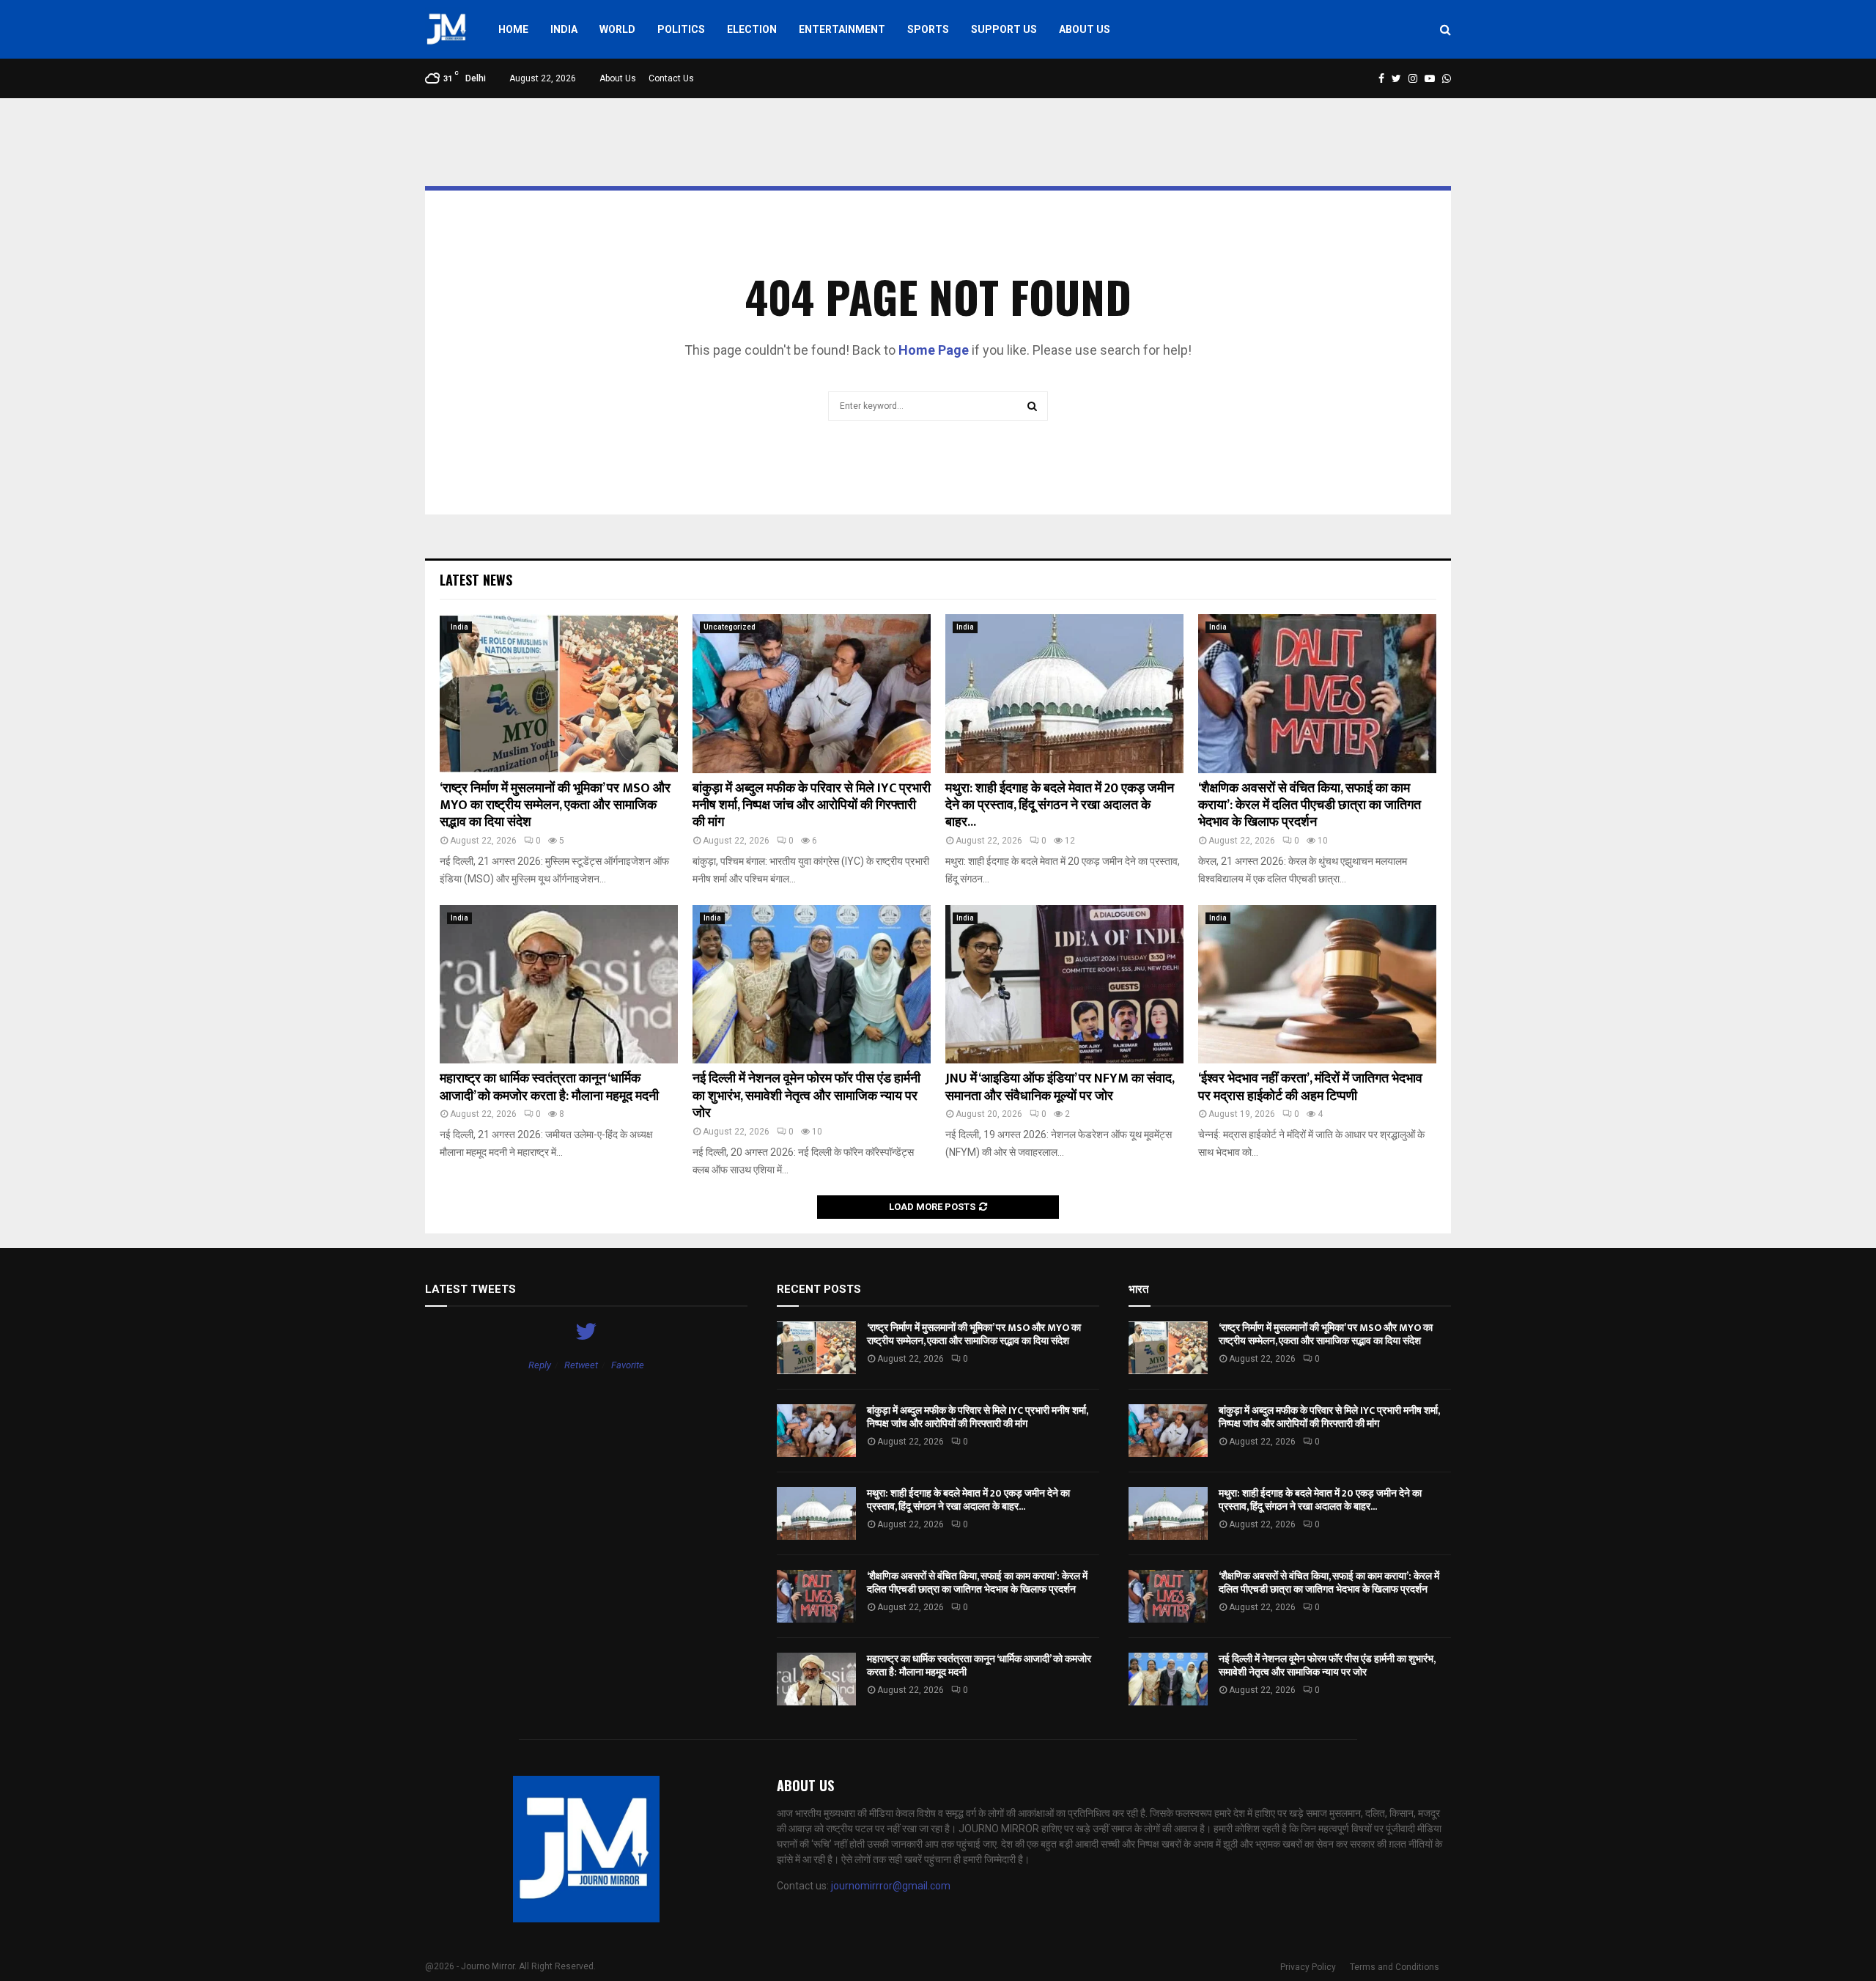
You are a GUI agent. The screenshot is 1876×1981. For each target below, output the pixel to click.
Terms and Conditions (1395, 1967)
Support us (1004, 29)
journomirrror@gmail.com (891, 1886)
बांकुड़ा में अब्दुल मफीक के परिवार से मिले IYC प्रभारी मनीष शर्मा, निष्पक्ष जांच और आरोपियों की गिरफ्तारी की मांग (812, 806)
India (564, 29)
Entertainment (842, 29)
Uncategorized (730, 627)
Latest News (476, 580)
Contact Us (671, 78)
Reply (540, 1365)
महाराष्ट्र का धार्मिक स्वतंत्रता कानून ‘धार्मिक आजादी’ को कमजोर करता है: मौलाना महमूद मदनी (549, 1087)
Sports (928, 29)
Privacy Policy (1308, 1967)
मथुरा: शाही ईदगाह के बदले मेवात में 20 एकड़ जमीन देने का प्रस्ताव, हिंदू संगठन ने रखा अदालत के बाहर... (1060, 806)
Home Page (934, 350)
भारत (1138, 1289)
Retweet (581, 1365)
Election (752, 29)
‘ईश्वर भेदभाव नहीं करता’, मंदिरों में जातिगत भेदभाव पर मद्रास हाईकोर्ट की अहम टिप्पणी (1310, 1087)
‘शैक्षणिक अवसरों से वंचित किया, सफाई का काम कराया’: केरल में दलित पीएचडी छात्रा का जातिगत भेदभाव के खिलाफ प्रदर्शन (1310, 806)
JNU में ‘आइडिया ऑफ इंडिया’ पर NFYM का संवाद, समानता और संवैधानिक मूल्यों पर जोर (1060, 1087)
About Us (1085, 29)
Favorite (628, 1365)
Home (513, 29)
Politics (681, 29)
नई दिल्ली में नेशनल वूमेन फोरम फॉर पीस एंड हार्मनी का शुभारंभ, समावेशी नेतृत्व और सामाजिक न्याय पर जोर (806, 1096)
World (617, 29)
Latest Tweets (470, 1289)
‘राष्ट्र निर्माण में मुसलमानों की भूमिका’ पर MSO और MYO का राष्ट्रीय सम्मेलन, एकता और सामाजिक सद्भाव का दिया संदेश (555, 806)
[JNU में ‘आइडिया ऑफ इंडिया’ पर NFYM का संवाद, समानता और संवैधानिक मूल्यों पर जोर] (1064, 985)
